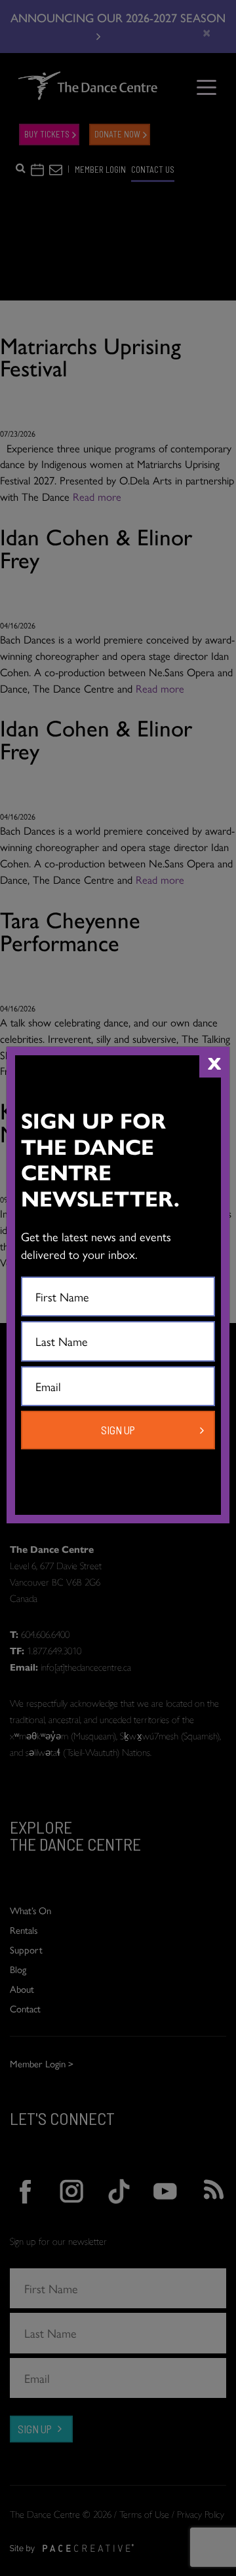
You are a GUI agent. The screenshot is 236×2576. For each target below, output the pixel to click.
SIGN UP (118, 1430)
